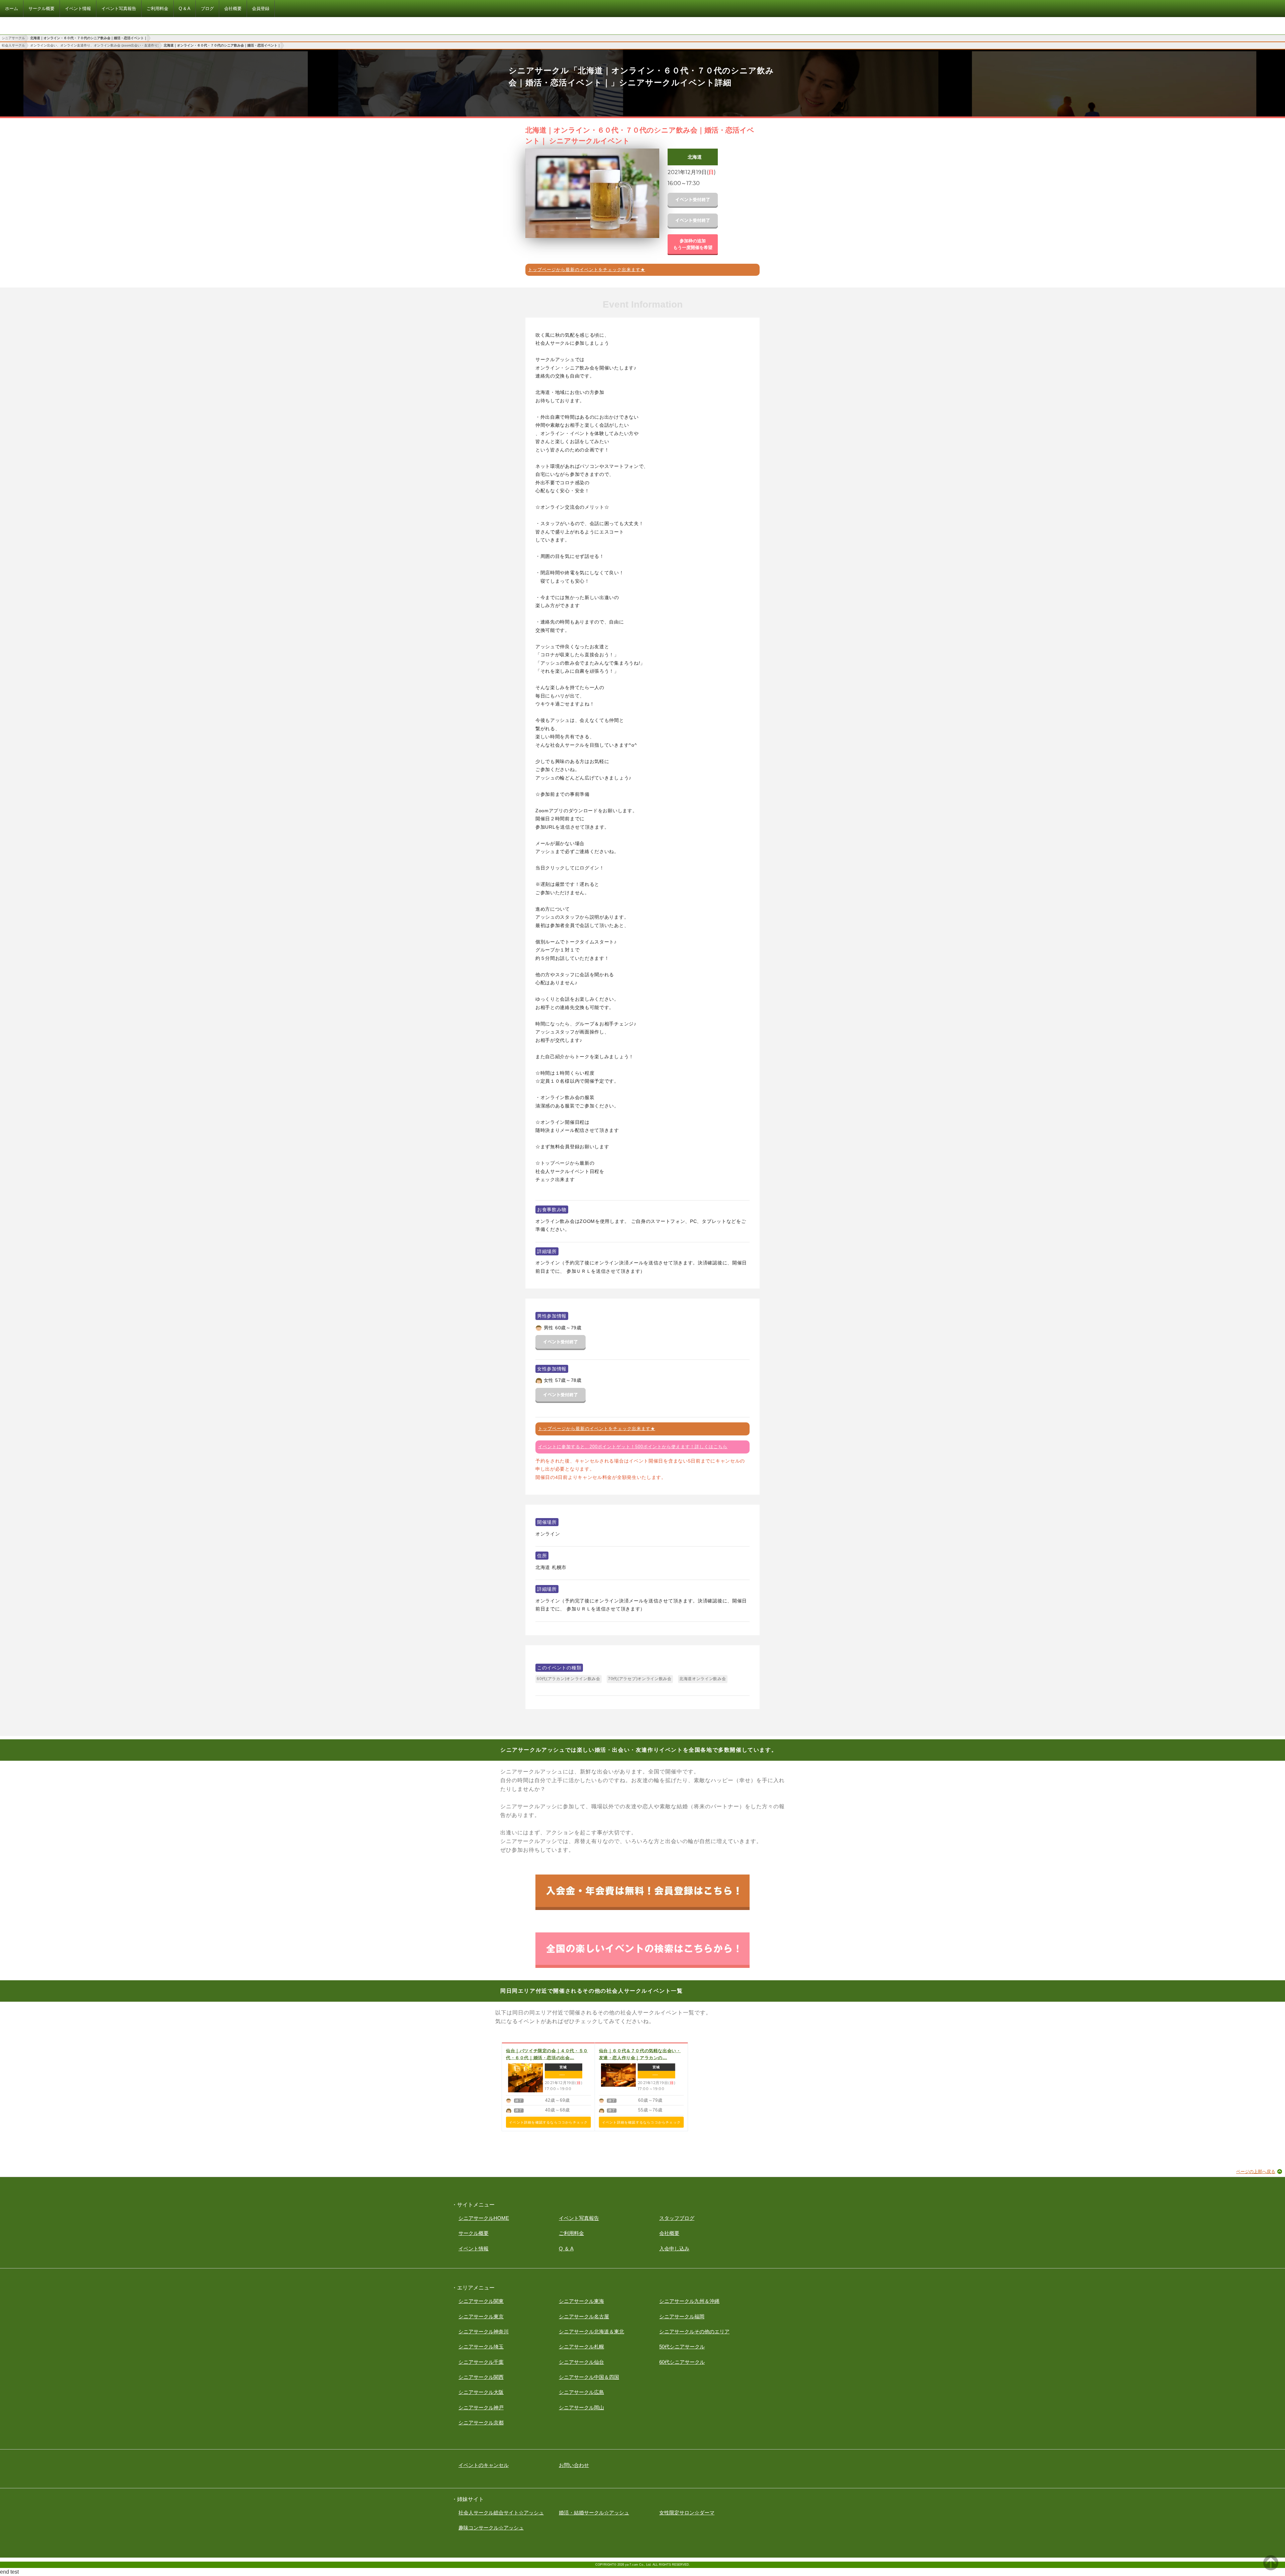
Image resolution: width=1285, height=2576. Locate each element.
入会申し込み (674, 2249)
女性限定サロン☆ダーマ (687, 2513)
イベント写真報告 (579, 2218)
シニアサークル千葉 (481, 2362)
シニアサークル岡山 (581, 2407)
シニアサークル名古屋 (584, 2316)
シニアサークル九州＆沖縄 (689, 2301)
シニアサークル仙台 (581, 2362)
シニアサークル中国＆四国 (589, 2377)
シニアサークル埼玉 (481, 2347)
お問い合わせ (574, 2465)
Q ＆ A (566, 2249)
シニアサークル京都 (481, 2423)
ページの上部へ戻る (1256, 2172)
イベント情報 (474, 2249)
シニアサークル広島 (581, 2392)
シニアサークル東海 (581, 2301)
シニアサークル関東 (481, 2301)
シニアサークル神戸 (481, 2407)
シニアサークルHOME (484, 2218)
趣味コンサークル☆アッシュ (491, 2528)
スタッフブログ (677, 2218)
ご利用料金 (571, 2233)
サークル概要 (474, 2233)
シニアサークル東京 (481, 2316)
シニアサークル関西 (481, 2377)
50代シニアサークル (682, 2347)
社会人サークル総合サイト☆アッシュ (501, 2513)
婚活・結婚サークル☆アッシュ (594, 2513)
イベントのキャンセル (484, 2465)
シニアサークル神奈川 (484, 2332)
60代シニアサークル (682, 2362)
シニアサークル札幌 (581, 2347)
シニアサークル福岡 (682, 2316)
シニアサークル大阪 (481, 2392)
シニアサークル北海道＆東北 (591, 2332)
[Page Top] (1271, 2568)
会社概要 (669, 2233)
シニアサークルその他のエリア (694, 2332)
